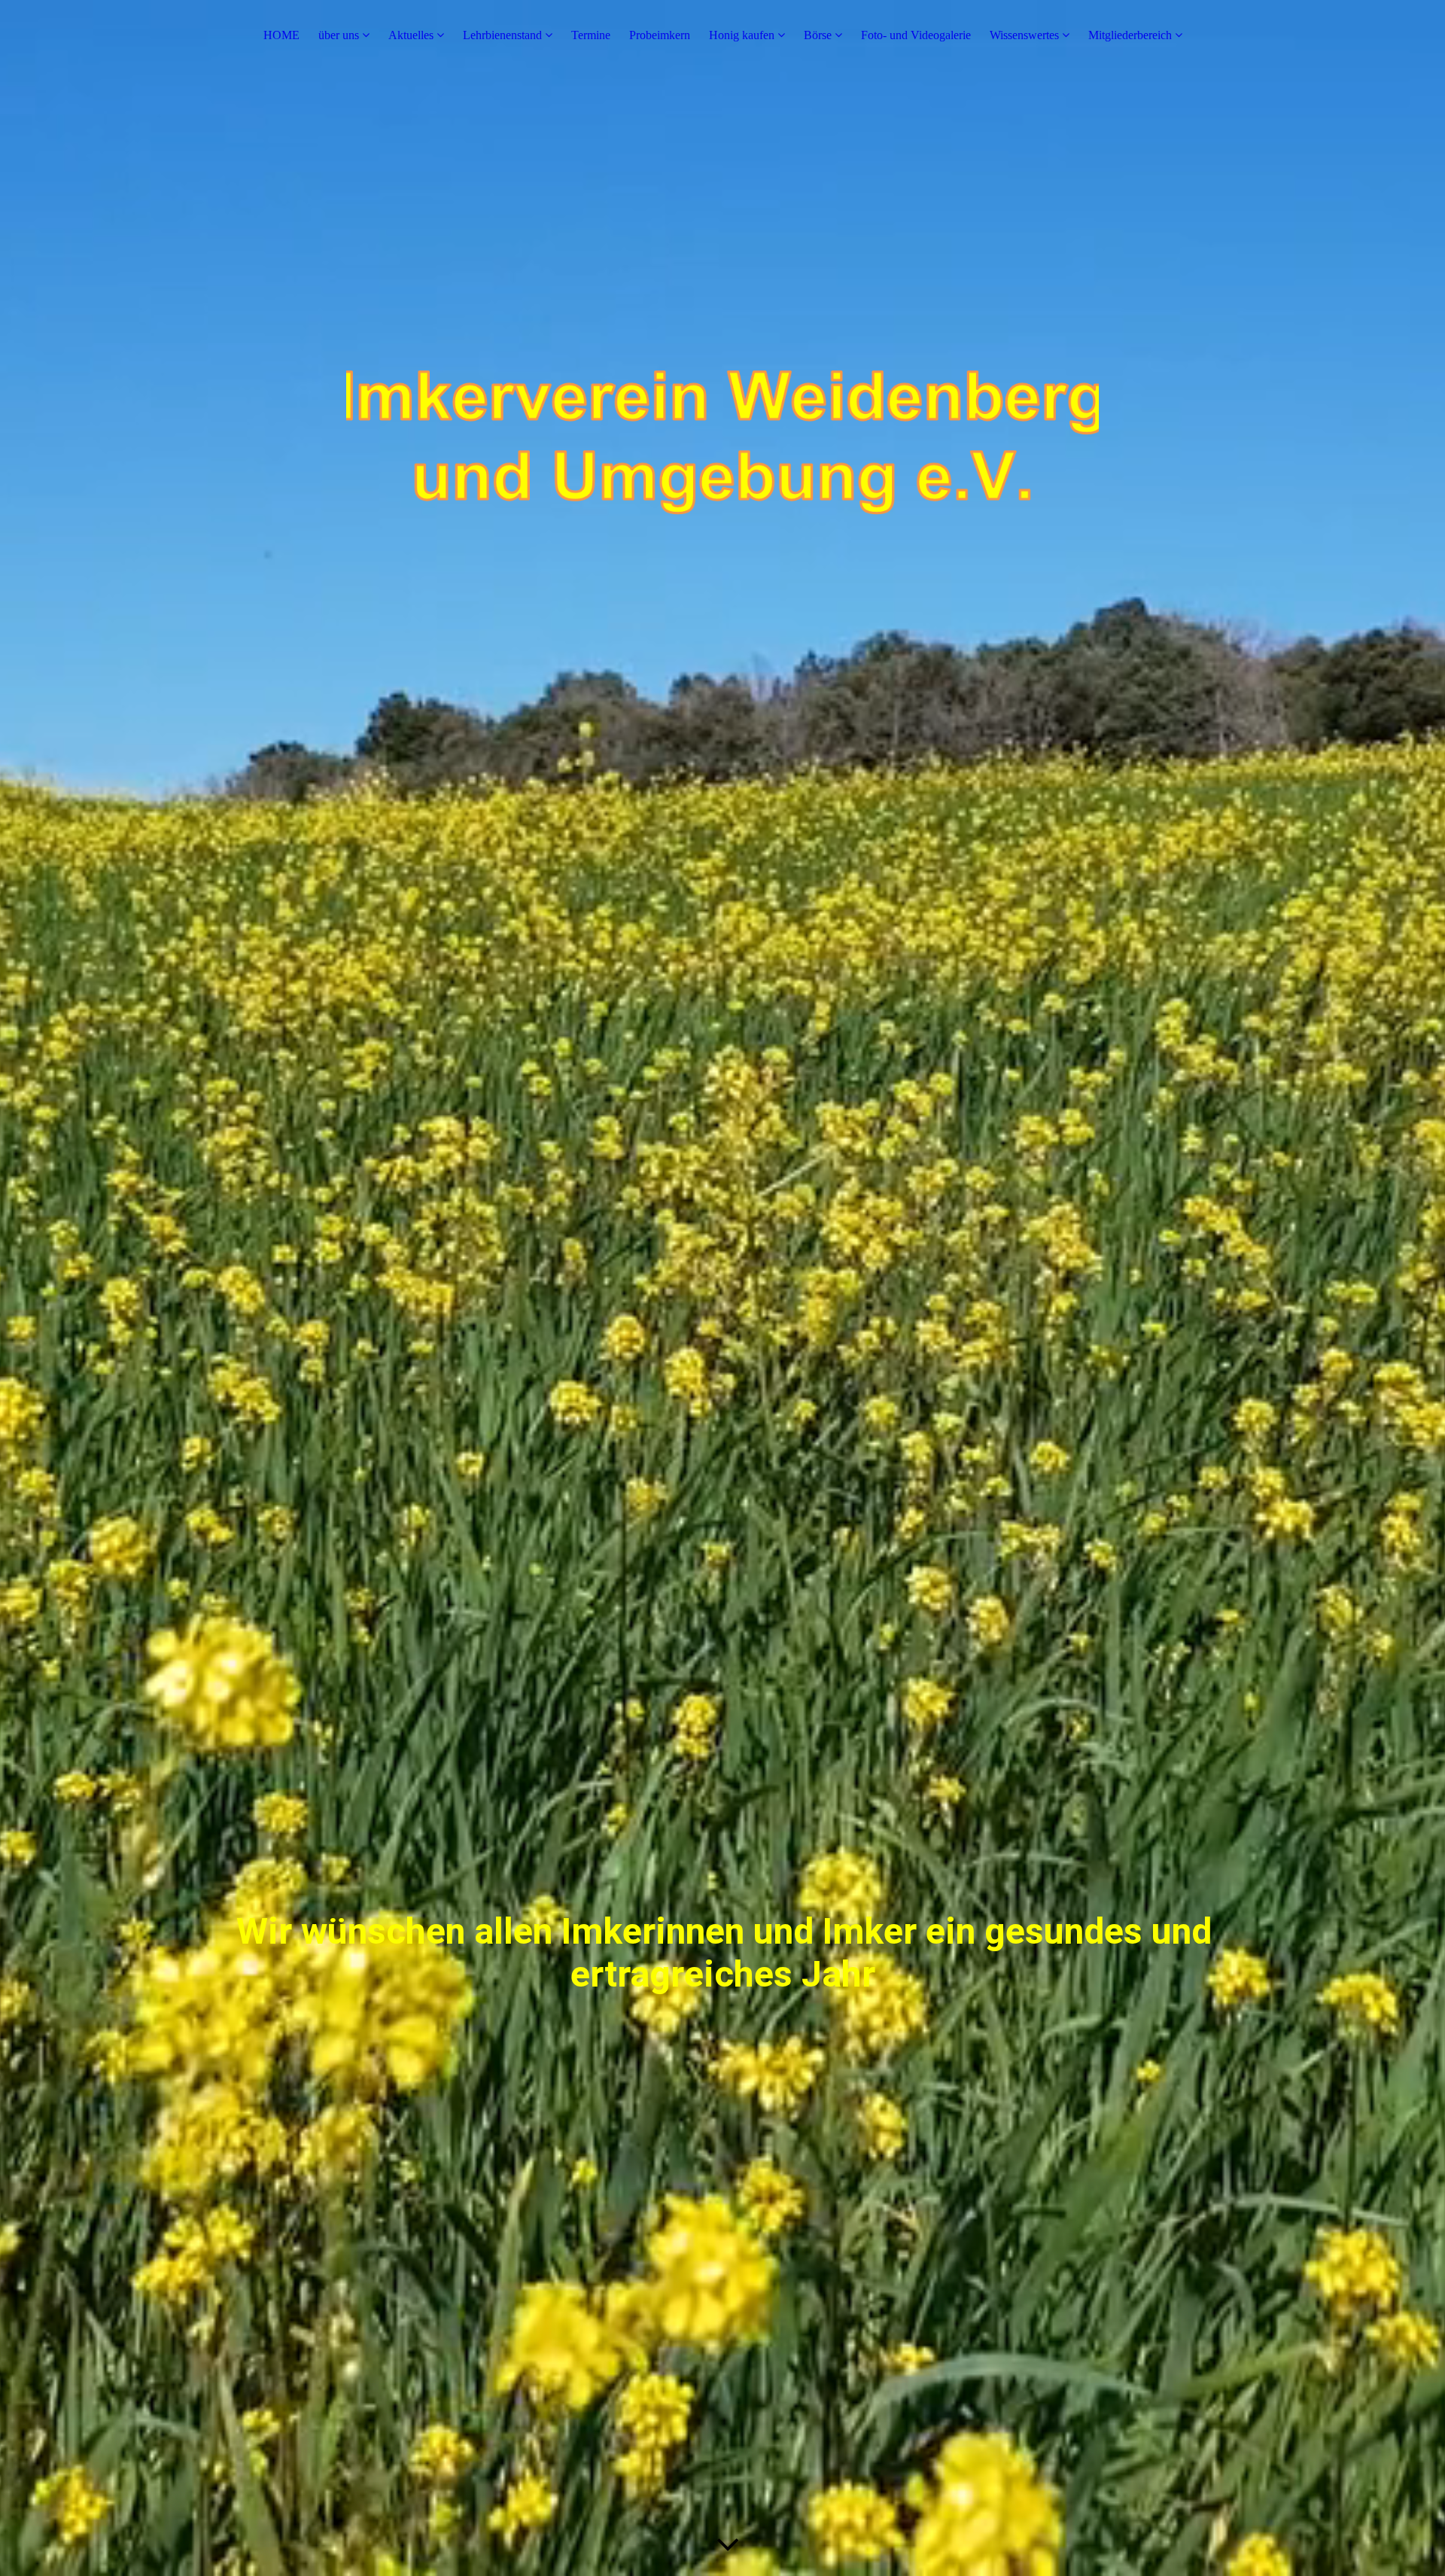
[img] (722, 553)
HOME (281, 35)
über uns (339, 35)
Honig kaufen (742, 35)
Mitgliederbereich (1130, 35)
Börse (818, 35)
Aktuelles (411, 35)
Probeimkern (660, 35)
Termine (591, 35)
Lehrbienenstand (502, 35)
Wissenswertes (1024, 35)
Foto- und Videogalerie (916, 35)
